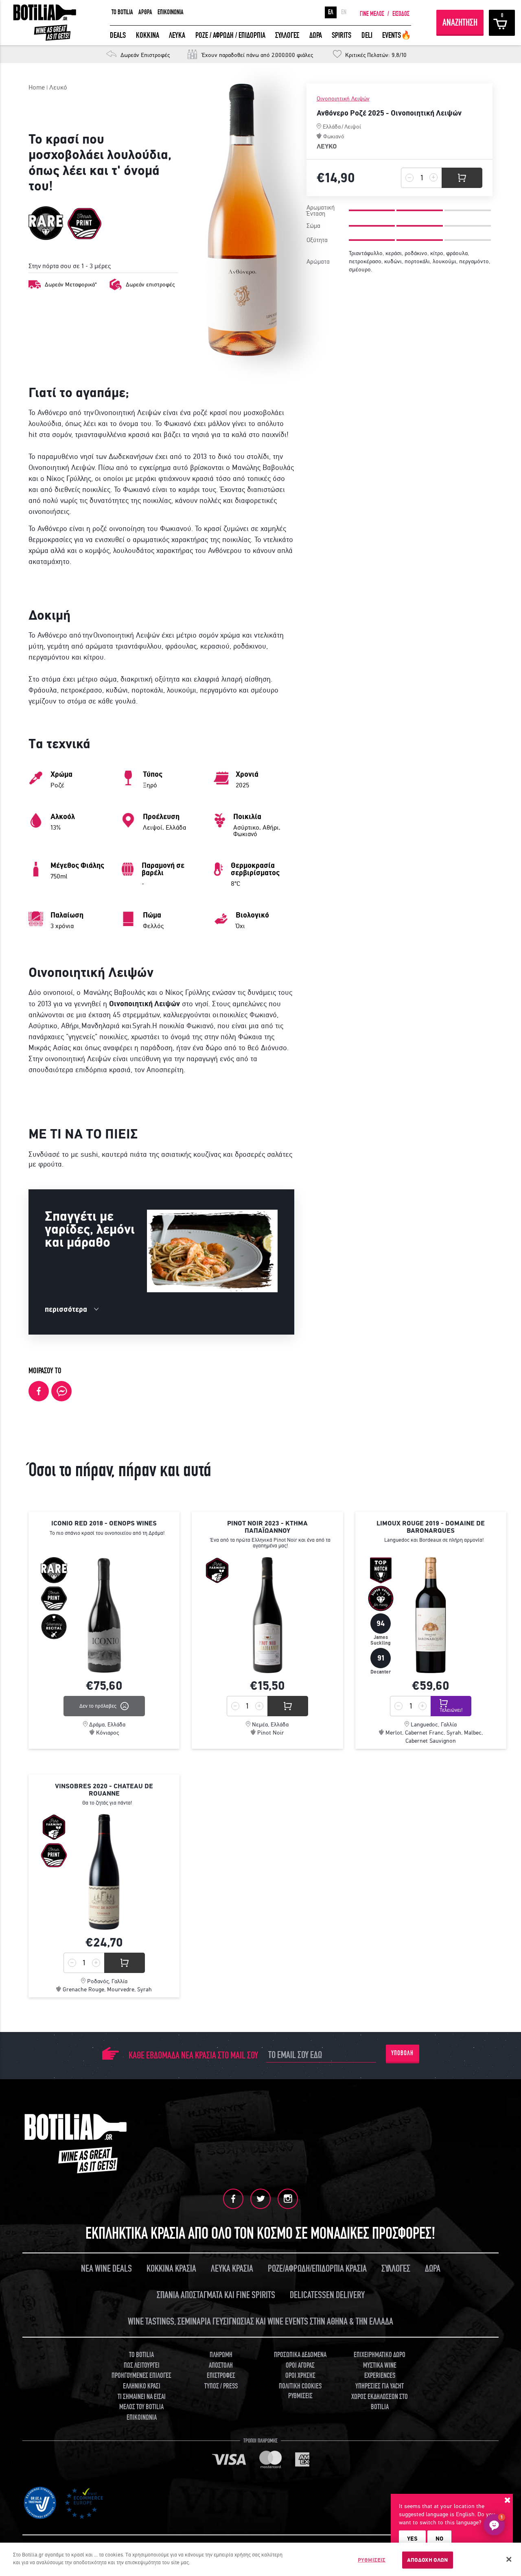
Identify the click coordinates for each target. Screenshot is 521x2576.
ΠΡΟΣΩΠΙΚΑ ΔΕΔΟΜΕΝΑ (300, 2355)
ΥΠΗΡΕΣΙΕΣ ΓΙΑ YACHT (380, 2386)
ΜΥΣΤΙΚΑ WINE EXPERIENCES (380, 2371)
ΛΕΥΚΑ (177, 35)
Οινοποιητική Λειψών (343, 99)
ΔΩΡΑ (316, 35)
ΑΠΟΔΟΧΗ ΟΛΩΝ (428, 2560)
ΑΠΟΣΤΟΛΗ (221, 2365)
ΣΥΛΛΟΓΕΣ (287, 35)
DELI (367, 35)
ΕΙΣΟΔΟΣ (401, 14)
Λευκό (58, 87)
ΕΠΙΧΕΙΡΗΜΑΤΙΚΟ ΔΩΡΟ (380, 2355)
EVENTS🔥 (397, 35)
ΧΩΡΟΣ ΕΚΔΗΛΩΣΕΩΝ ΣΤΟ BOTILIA (380, 2402)
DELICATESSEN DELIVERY (327, 2295)
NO (439, 2539)
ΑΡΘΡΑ (145, 12)
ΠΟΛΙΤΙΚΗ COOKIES (300, 2386)
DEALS (118, 35)
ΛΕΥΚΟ (327, 146)
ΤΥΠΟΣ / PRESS (221, 2386)
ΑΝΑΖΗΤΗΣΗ (460, 23)
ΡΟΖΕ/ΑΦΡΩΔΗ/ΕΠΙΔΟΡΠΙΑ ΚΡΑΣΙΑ (317, 2269)
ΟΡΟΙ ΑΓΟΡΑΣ (300, 2365)
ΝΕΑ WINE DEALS (106, 2269)
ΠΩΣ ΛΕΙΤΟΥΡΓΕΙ (142, 2365)
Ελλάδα (332, 127)
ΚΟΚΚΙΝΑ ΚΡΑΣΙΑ (171, 2269)
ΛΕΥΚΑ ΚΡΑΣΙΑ (232, 2269)
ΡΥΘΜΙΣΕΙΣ (372, 2560)
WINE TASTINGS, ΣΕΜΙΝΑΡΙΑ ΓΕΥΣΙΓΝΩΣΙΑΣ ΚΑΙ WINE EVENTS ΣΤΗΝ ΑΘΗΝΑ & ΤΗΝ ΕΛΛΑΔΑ (260, 2321)
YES (412, 2539)
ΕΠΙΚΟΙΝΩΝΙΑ (171, 12)
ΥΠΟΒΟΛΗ (402, 2053)
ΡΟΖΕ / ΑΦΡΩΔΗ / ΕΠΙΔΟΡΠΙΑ (230, 35)
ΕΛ (331, 12)
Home (37, 87)
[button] (494, 2525)
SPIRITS (341, 35)
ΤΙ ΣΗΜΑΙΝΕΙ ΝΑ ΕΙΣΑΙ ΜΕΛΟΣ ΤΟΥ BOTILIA (142, 2402)
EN (344, 12)
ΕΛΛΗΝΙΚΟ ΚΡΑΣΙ (142, 2386)
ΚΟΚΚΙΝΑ (148, 35)
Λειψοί (353, 127)
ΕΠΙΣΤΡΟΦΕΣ (221, 2376)
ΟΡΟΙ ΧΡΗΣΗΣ (300, 2376)
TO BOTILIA (122, 12)
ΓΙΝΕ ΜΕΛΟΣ (372, 14)
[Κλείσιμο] (509, 2559)
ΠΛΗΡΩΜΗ (221, 2355)
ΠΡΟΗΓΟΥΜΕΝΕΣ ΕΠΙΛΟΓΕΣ (141, 2376)
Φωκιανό (334, 136)
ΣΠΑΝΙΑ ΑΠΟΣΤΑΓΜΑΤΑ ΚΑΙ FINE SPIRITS (216, 2295)
